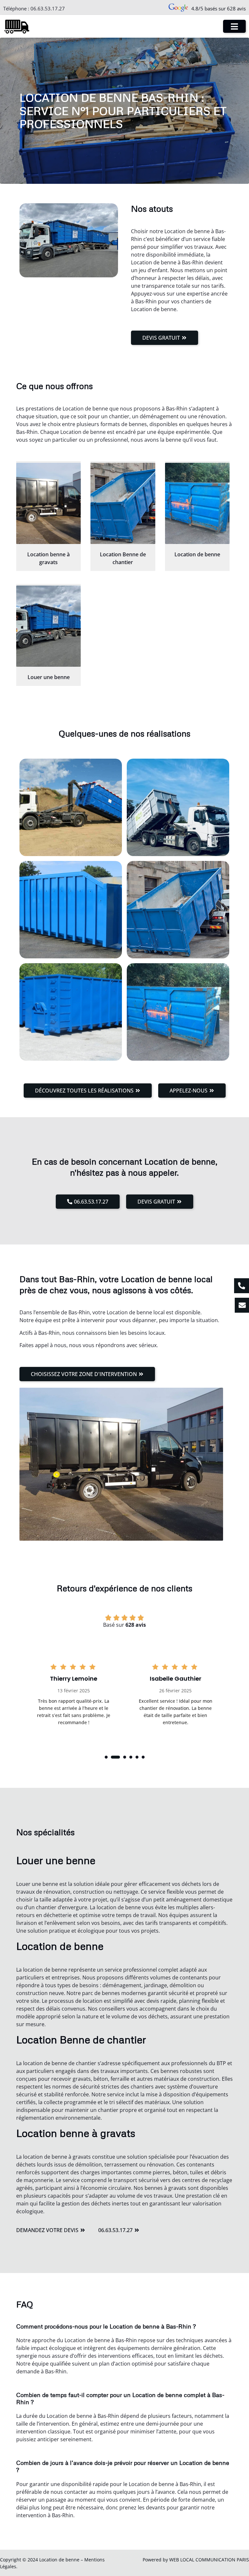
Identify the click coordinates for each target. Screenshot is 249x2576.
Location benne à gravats (48, 558)
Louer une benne (49, 677)
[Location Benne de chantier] (123, 503)
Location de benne (197, 554)
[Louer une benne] (48, 626)
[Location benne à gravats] (48, 503)
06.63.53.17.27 (48, 8)
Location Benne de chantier (123, 558)
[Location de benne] (197, 503)
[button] (106, 1757)
